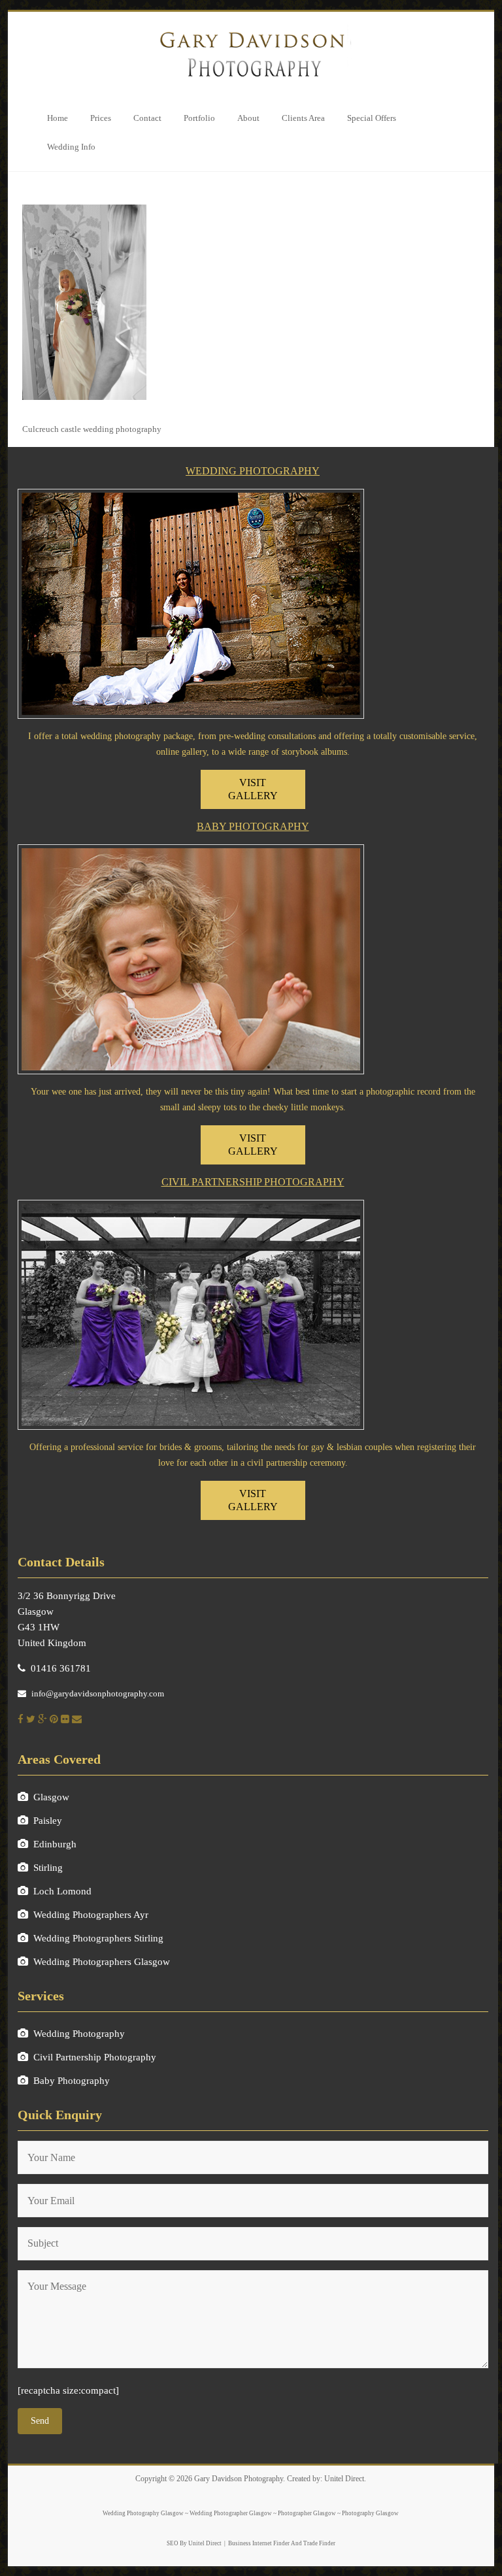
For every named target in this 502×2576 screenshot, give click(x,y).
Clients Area (303, 118)
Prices (101, 118)
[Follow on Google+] (42, 1719)
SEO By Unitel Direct (194, 2543)
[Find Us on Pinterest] (54, 1719)
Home (58, 118)
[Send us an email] (77, 1719)
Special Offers (372, 118)
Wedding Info (71, 147)
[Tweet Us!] (31, 1719)
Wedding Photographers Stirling (98, 1938)
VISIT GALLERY (253, 789)
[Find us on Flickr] (65, 1719)
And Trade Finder (312, 2543)
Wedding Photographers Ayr (91, 1915)
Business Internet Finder (259, 2543)
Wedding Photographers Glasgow (102, 1962)
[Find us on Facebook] (21, 1719)
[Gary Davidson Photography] (251, 28)
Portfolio (199, 118)
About (248, 118)
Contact (147, 118)
